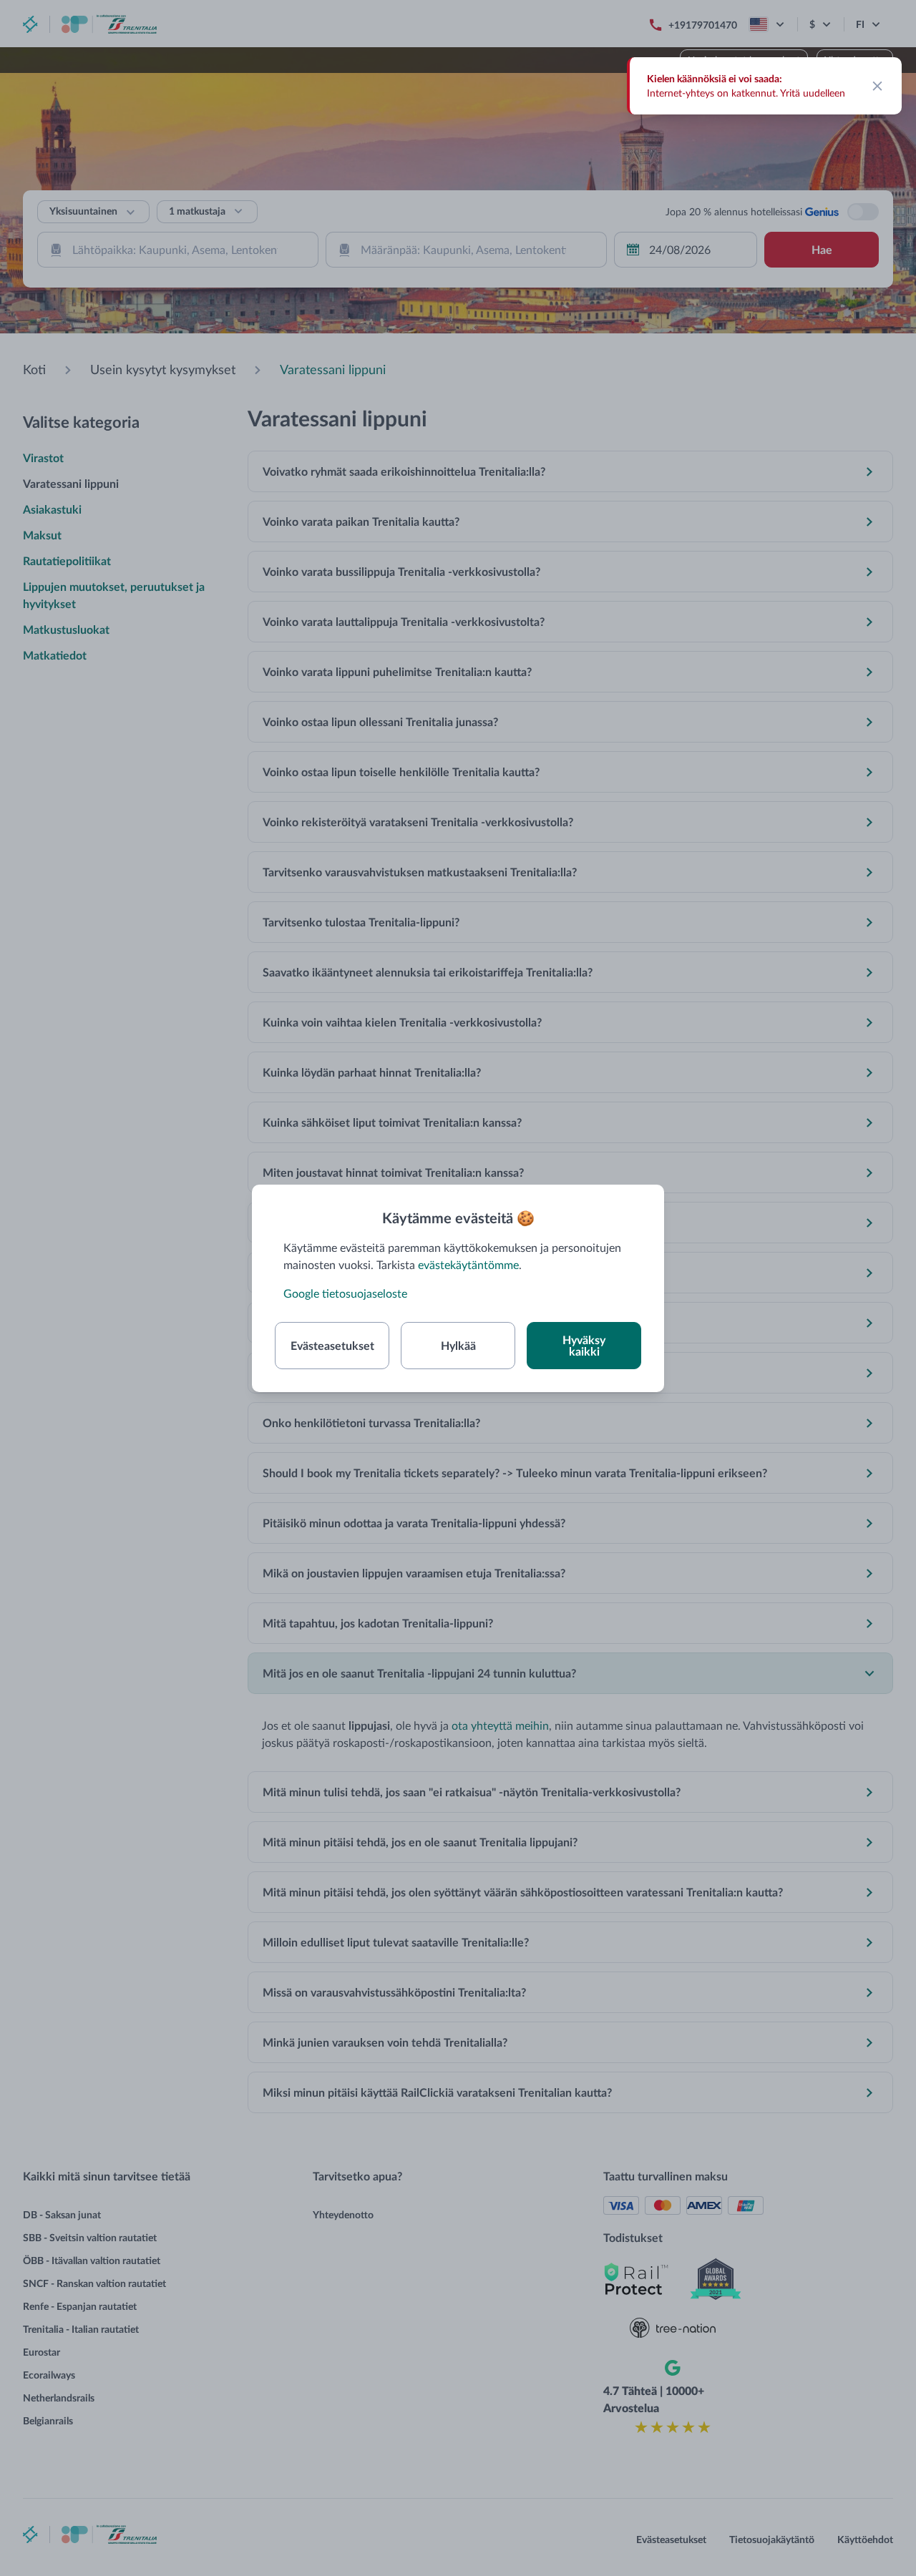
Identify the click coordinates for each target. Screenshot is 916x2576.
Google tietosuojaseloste (345, 1293)
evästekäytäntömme (468, 1264)
